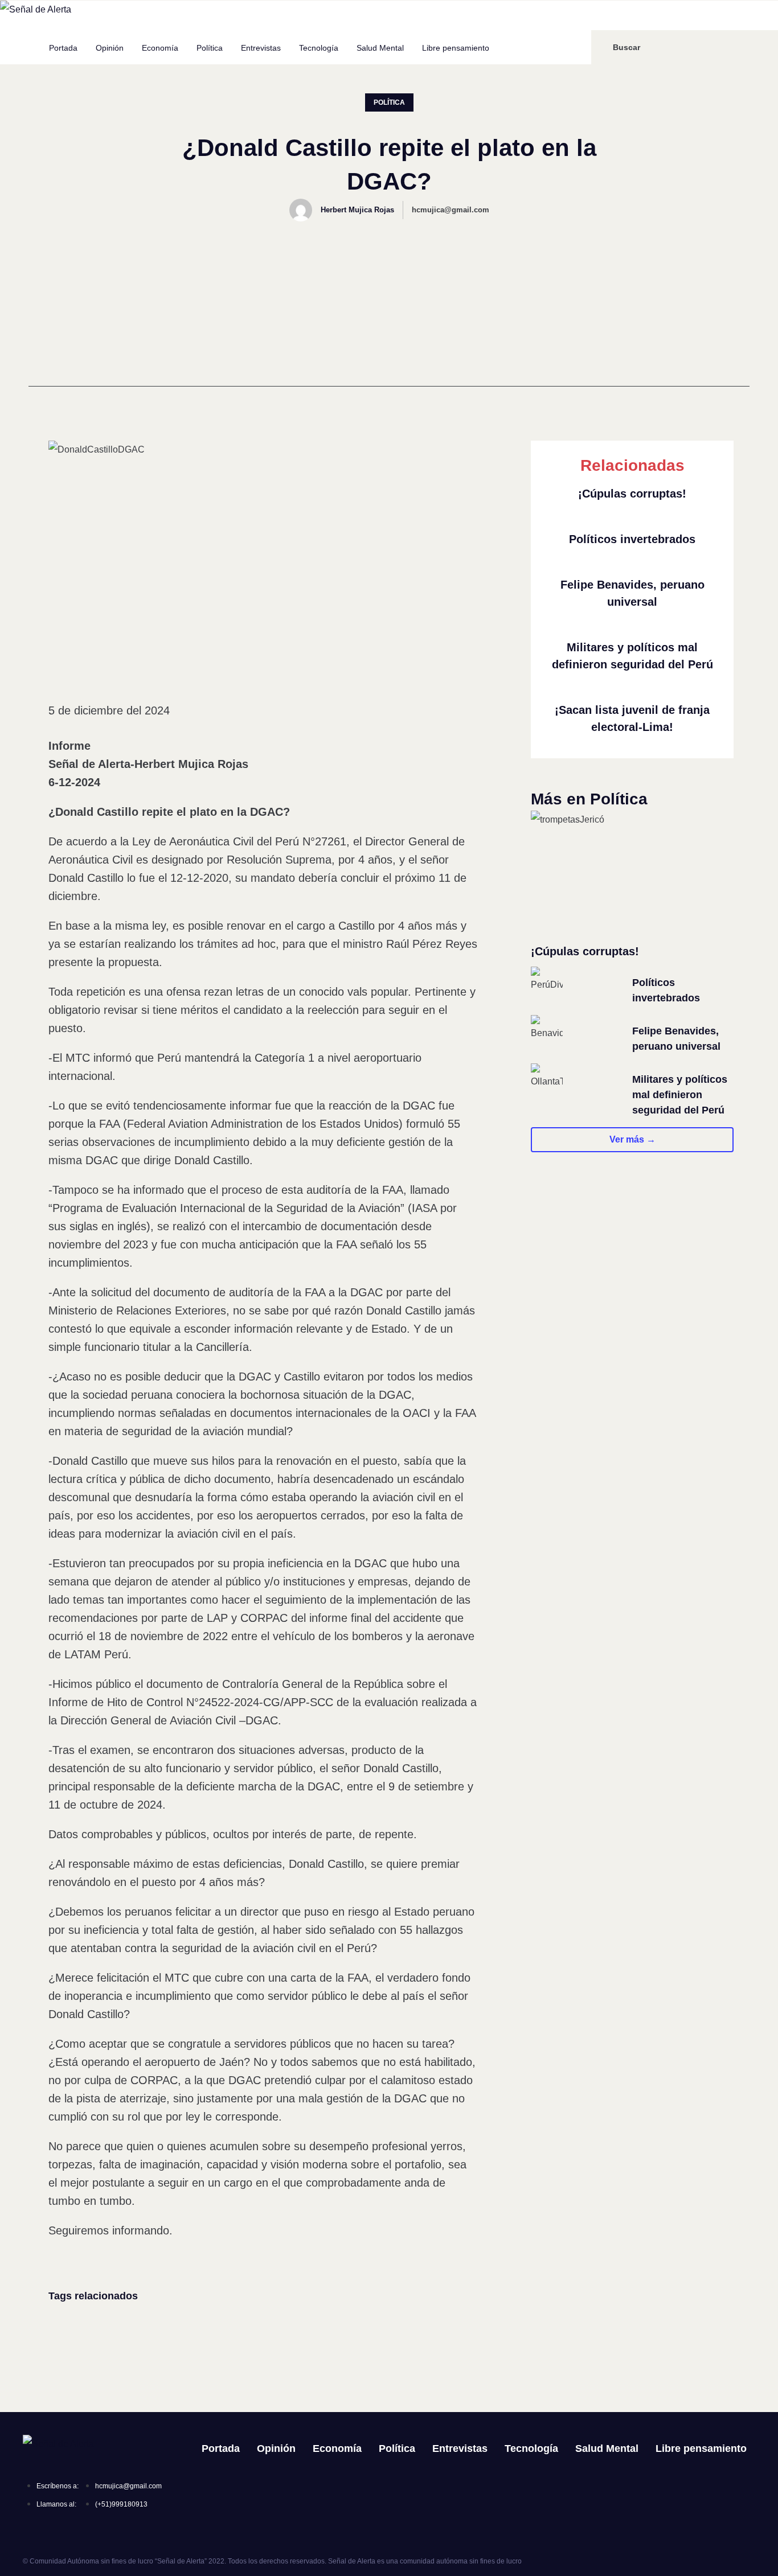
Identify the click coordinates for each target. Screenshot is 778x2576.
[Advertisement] (389, 307)
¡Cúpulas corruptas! (632, 494)
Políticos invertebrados (632, 539)
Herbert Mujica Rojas (357, 210)
